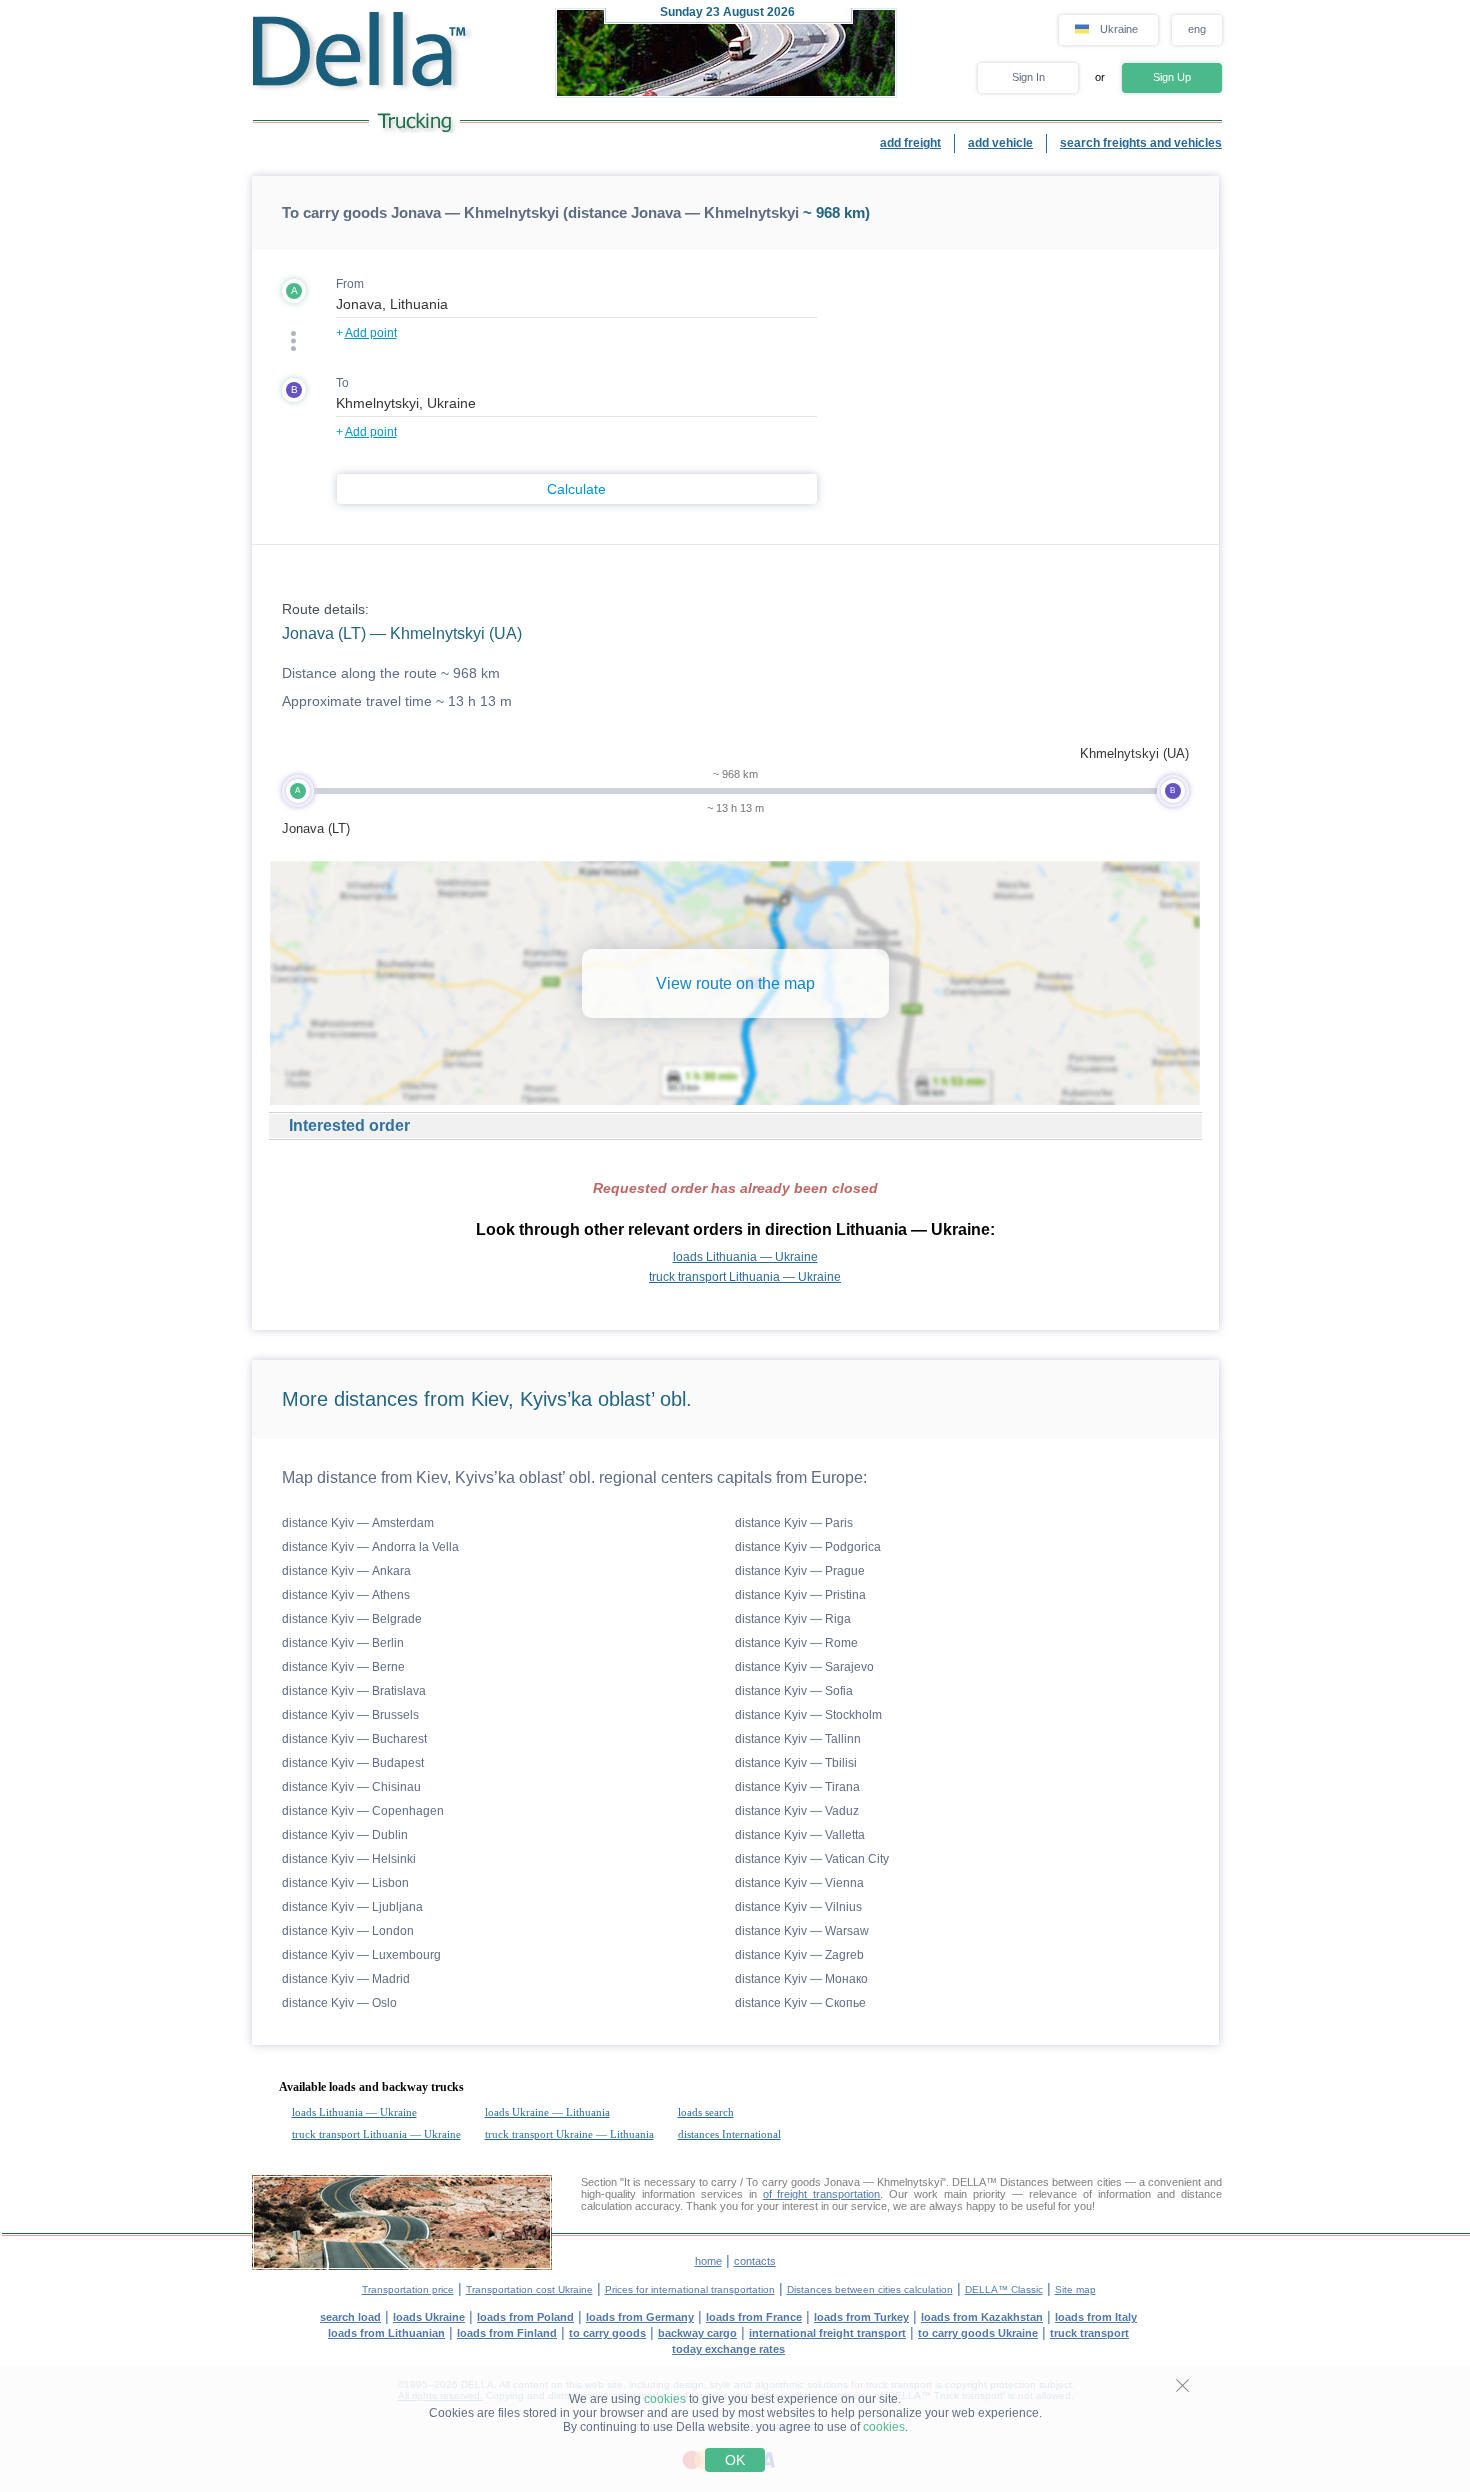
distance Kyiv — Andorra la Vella (370, 1547)
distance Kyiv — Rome (796, 1643)
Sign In (1028, 77)
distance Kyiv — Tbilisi (796, 1763)
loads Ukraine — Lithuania (547, 2112)
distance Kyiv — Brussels (350, 1715)
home (708, 2261)
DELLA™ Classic (1004, 2289)
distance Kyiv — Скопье (800, 2003)
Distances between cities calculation (870, 2289)
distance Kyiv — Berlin (343, 1643)
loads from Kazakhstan (982, 2317)
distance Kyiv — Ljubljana (352, 1907)
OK (735, 2460)
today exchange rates (728, 2349)
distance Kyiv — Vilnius (798, 1907)
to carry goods (607, 2333)
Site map (1075, 2289)
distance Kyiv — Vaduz (797, 1811)
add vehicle (1000, 143)
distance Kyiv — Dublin (345, 1835)
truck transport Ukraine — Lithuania (569, 2134)
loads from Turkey (861, 2317)
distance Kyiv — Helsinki (349, 1859)
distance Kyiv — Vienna (799, 1883)
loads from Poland (525, 2317)
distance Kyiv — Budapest (353, 1763)
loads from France (754, 2317)
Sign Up (1172, 77)
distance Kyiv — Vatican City (812, 1859)
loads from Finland (507, 2333)
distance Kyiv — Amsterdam (358, 1523)
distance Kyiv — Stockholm (808, 1715)
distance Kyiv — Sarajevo (804, 1667)
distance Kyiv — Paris (794, 1523)
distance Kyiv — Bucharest (354, 1739)
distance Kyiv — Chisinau (351, 1787)
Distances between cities (1060, 2182)
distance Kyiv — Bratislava (354, 1691)
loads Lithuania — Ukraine (745, 1257)
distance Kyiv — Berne (343, 1667)
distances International (729, 2134)
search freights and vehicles (1141, 143)
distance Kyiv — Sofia (794, 1691)
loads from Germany (640, 2317)
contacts (755, 2261)
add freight (910, 143)
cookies (665, 2399)
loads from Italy (1096, 2317)
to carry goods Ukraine (978, 2333)
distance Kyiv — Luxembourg (361, 1955)
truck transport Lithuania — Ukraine (745, 1277)
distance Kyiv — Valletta (800, 1835)
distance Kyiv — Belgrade (352, 1619)
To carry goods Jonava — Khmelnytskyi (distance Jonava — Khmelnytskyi (540, 212)
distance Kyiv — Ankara (346, 1571)
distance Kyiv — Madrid (346, 1979)
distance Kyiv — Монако (801, 1979)
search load (350, 2317)
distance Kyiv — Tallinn (798, 1739)
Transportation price (408, 2289)
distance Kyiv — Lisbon (345, 1883)
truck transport (1089, 2333)
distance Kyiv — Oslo (339, 2003)
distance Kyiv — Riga (793, 1619)
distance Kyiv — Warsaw (802, 1931)
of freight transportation (822, 2194)
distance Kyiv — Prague (800, 1571)
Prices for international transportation (690, 2289)
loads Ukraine (429, 2317)
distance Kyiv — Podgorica (808, 1547)
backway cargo (697, 2333)
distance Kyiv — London (348, 1931)
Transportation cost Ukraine (529, 2289)
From (350, 284)
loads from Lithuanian (386, 2333)
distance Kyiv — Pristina (800, 1595)
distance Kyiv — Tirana (797, 1787)
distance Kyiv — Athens (346, 1595)
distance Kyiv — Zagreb (799, 1955)
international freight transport (827, 2333)
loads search (706, 2112)
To (342, 383)
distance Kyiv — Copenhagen (363, 1811)
